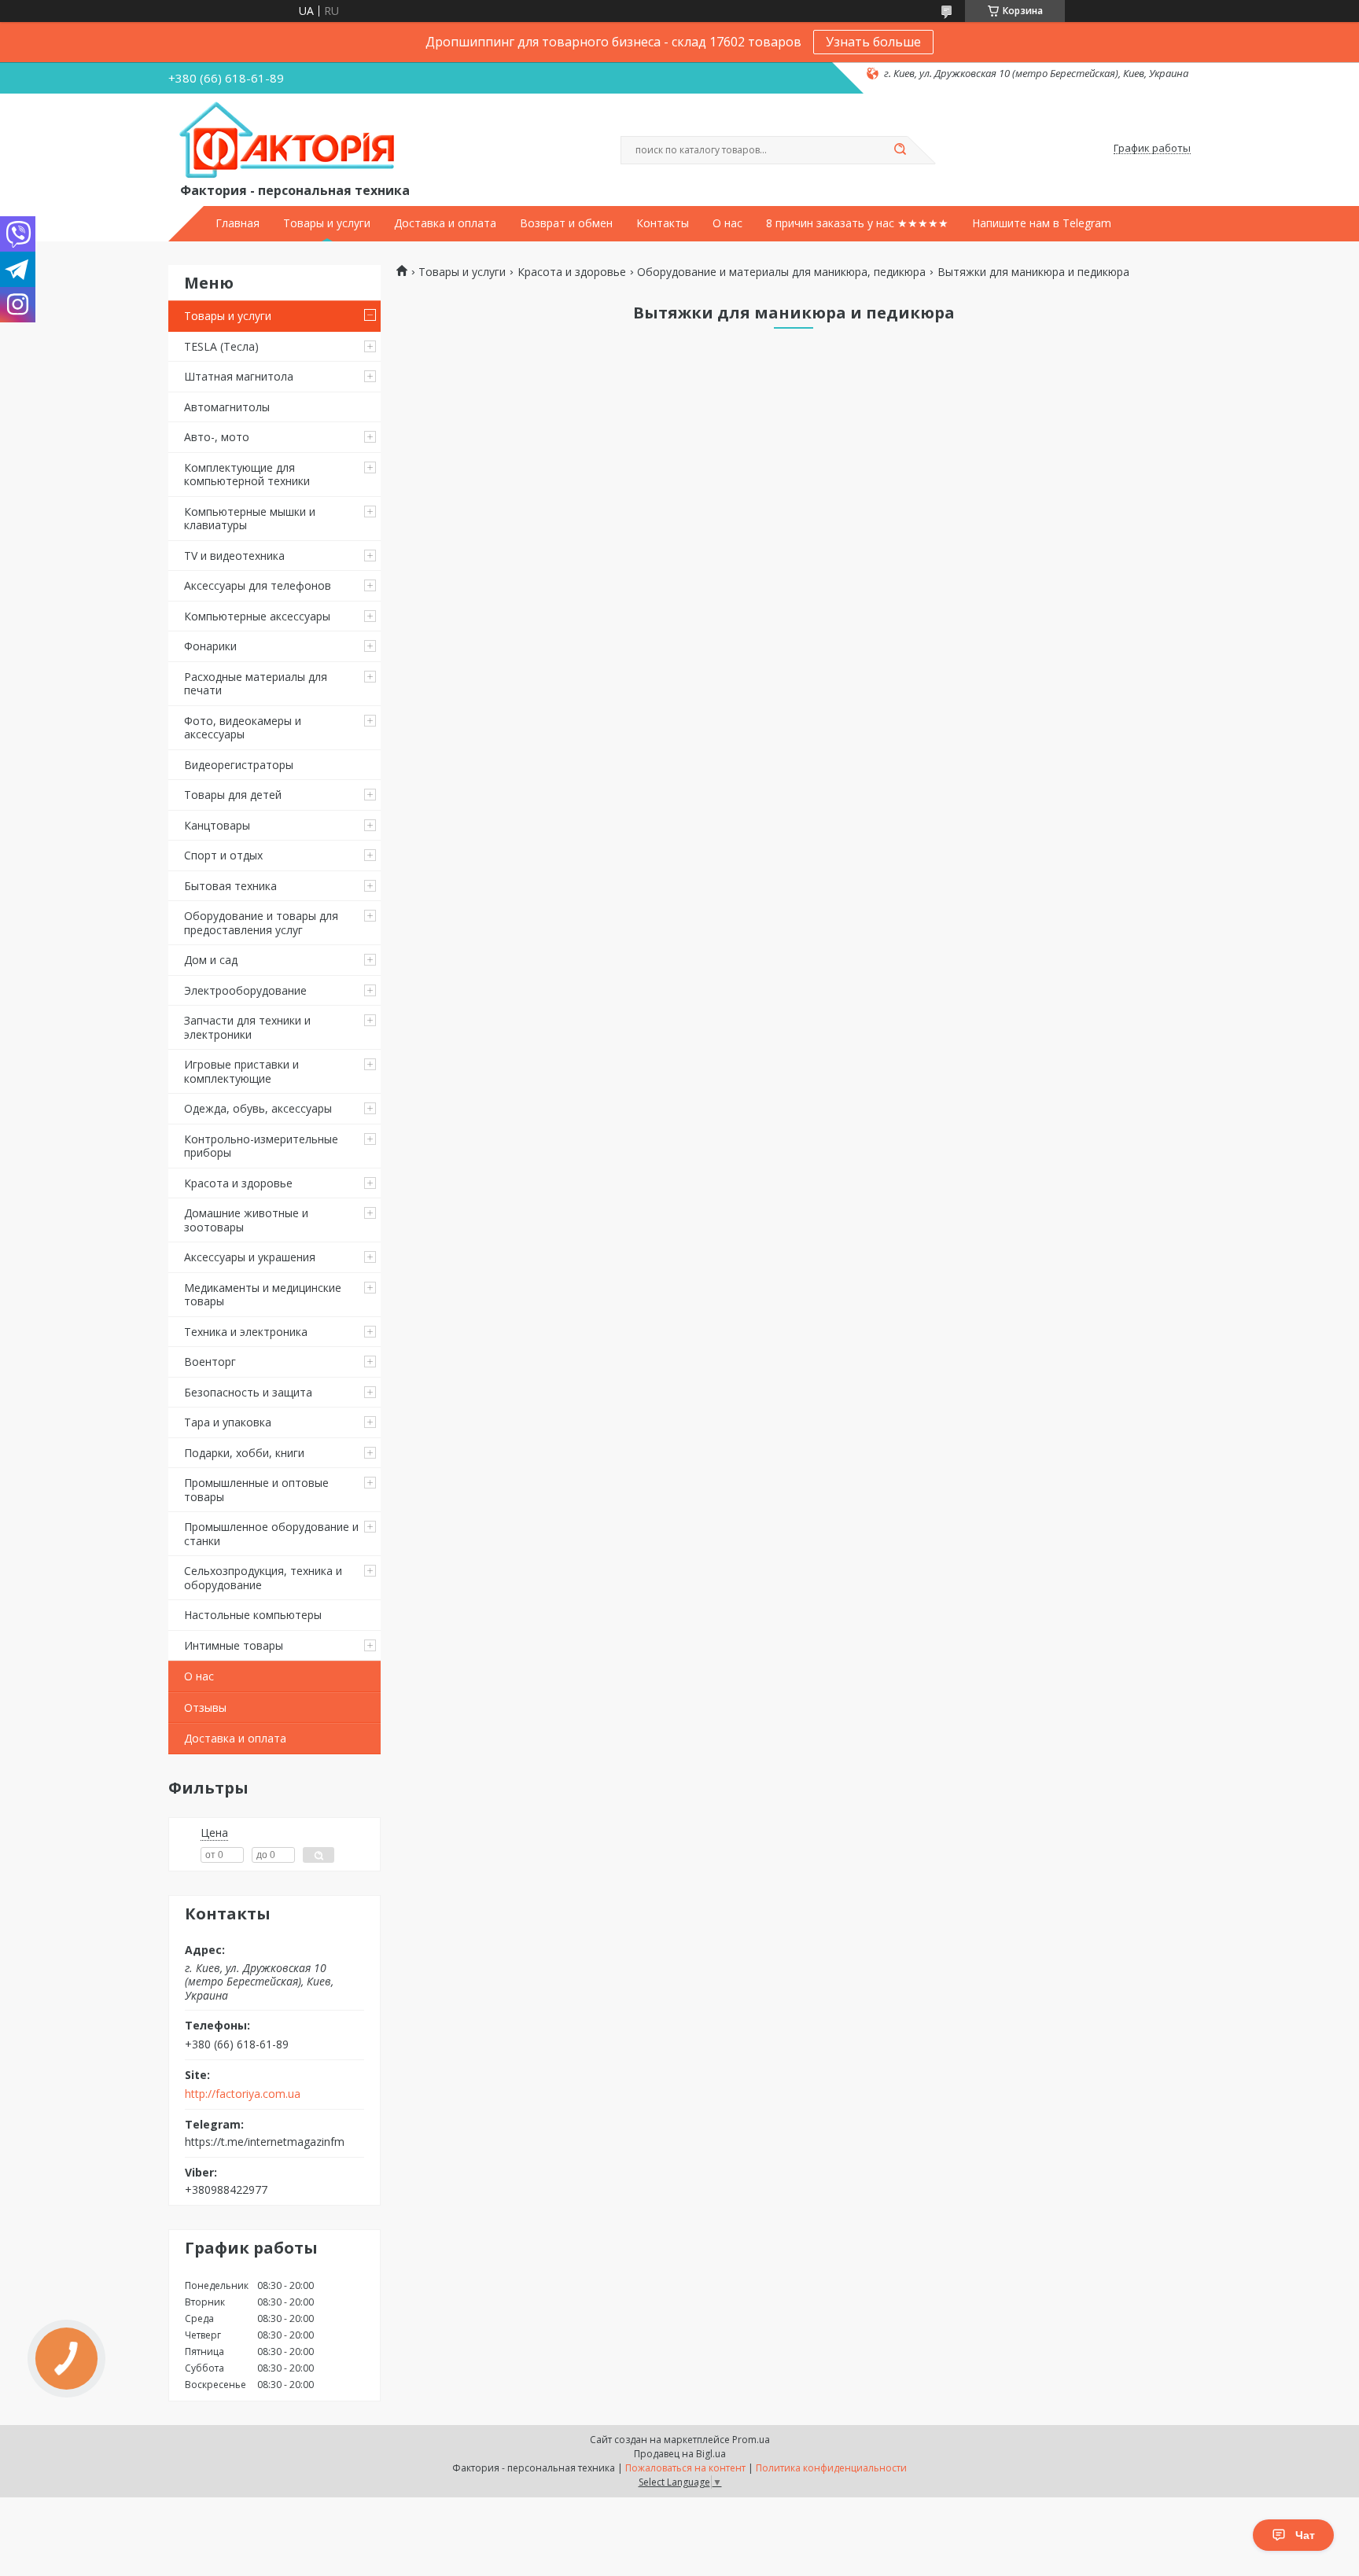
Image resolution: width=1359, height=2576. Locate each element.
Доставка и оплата (445, 223)
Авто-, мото (217, 437)
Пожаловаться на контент (685, 2468)
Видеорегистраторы (239, 765)
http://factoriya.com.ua (243, 2094)
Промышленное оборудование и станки (271, 1534)
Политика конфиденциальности (831, 2468)
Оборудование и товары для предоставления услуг (261, 923)
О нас (727, 223)
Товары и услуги (327, 223)
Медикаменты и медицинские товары (263, 1295)
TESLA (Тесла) (221, 346)
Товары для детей (233, 795)
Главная (238, 223)
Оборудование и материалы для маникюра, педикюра (781, 272)
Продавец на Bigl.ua (680, 2454)
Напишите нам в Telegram (1042, 223)
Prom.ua (751, 2440)
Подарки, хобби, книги (244, 1453)
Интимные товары (234, 1645)
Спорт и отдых (223, 855)
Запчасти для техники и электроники (247, 1027)
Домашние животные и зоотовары (246, 1220)
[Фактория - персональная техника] (290, 141)
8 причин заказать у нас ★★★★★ (857, 223)
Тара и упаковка (228, 1422)
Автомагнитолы (227, 407)
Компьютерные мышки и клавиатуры (250, 519)
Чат (1305, 2535)
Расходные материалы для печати (256, 684)
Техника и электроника (246, 1332)
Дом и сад (211, 960)
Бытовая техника (230, 886)
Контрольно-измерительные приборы (261, 1146)
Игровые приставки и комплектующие (241, 1071)
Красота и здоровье (238, 1183)
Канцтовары (217, 825)
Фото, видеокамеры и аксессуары (243, 728)
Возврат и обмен (566, 223)
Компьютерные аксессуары (257, 616)
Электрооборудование (245, 990)
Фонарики (210, 646)
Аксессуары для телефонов (258, 585)
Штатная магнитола (239, 376)
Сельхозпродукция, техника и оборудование (263, 1578)
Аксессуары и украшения (250, 1257)
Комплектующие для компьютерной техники (247, 475)
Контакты (663, 223)
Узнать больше (873, 42)
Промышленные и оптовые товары (256, 1490)
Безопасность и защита (248, 1392)
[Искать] (900, 150)
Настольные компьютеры (253, 1615)
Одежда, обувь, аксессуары (258, 1108)
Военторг (210, 1362)
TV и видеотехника (234, 556)
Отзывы (205, 1708)
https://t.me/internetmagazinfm (265, 2142)
